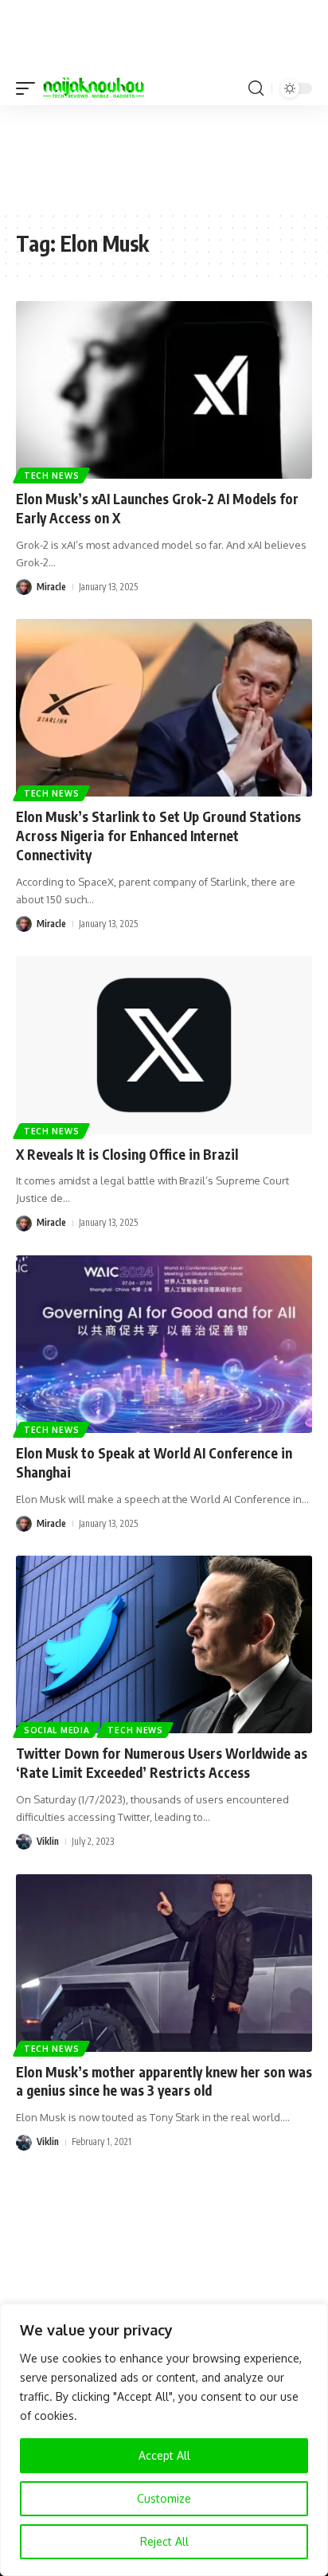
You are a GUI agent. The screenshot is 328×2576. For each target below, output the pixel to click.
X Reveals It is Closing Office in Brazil (127, 1154)
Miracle (51, 587)
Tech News (51, 476)
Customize (164, 2498)
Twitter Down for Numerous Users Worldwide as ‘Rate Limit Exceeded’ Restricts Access (162, 1763)
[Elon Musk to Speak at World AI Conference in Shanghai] (164, 1344)
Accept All (164, 2455)
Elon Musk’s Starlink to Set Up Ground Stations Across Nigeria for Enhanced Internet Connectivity (158, 836)
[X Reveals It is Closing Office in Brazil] (164, 1045)
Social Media (57, 1730)
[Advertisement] (164, 157)
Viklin (48, 1841)
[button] (29, 88)
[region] (164, 2440)
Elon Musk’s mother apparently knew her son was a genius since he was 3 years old (164, 2081)
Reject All (164, 2541)
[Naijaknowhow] (94, 88)
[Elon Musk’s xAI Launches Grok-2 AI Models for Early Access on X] (164, 390)
